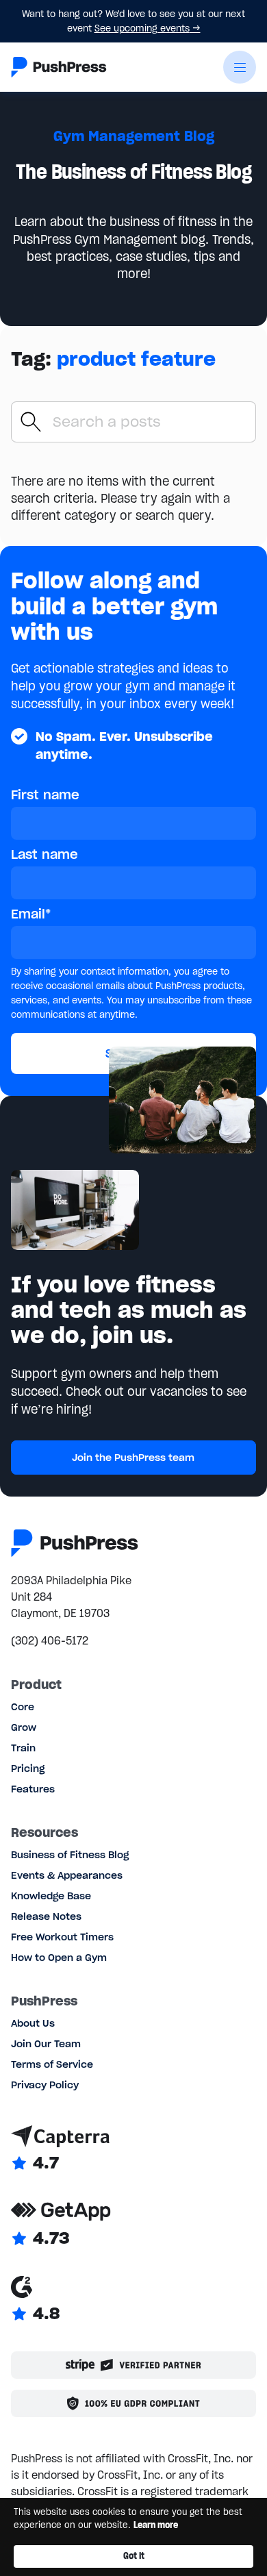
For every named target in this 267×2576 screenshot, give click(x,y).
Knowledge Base (51, 1896)
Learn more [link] (156, 2525)
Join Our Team (46, 2044)
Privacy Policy (45, 2085)
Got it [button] (134, 2556)
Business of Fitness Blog (70, 1855)
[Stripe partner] (133, 2365)
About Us (33, 2023)
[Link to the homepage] (59, 67)
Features (33, 1789)
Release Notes (46, 1916)
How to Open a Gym (59, 1958)
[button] (240, 67)
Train (23, 1748)
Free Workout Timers (62, 1937)
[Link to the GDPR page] (133, 2403)
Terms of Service (52, 2064)
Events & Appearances (67, 1875)
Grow (24, 1727)
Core (23, 1707)
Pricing (28, 1768)
